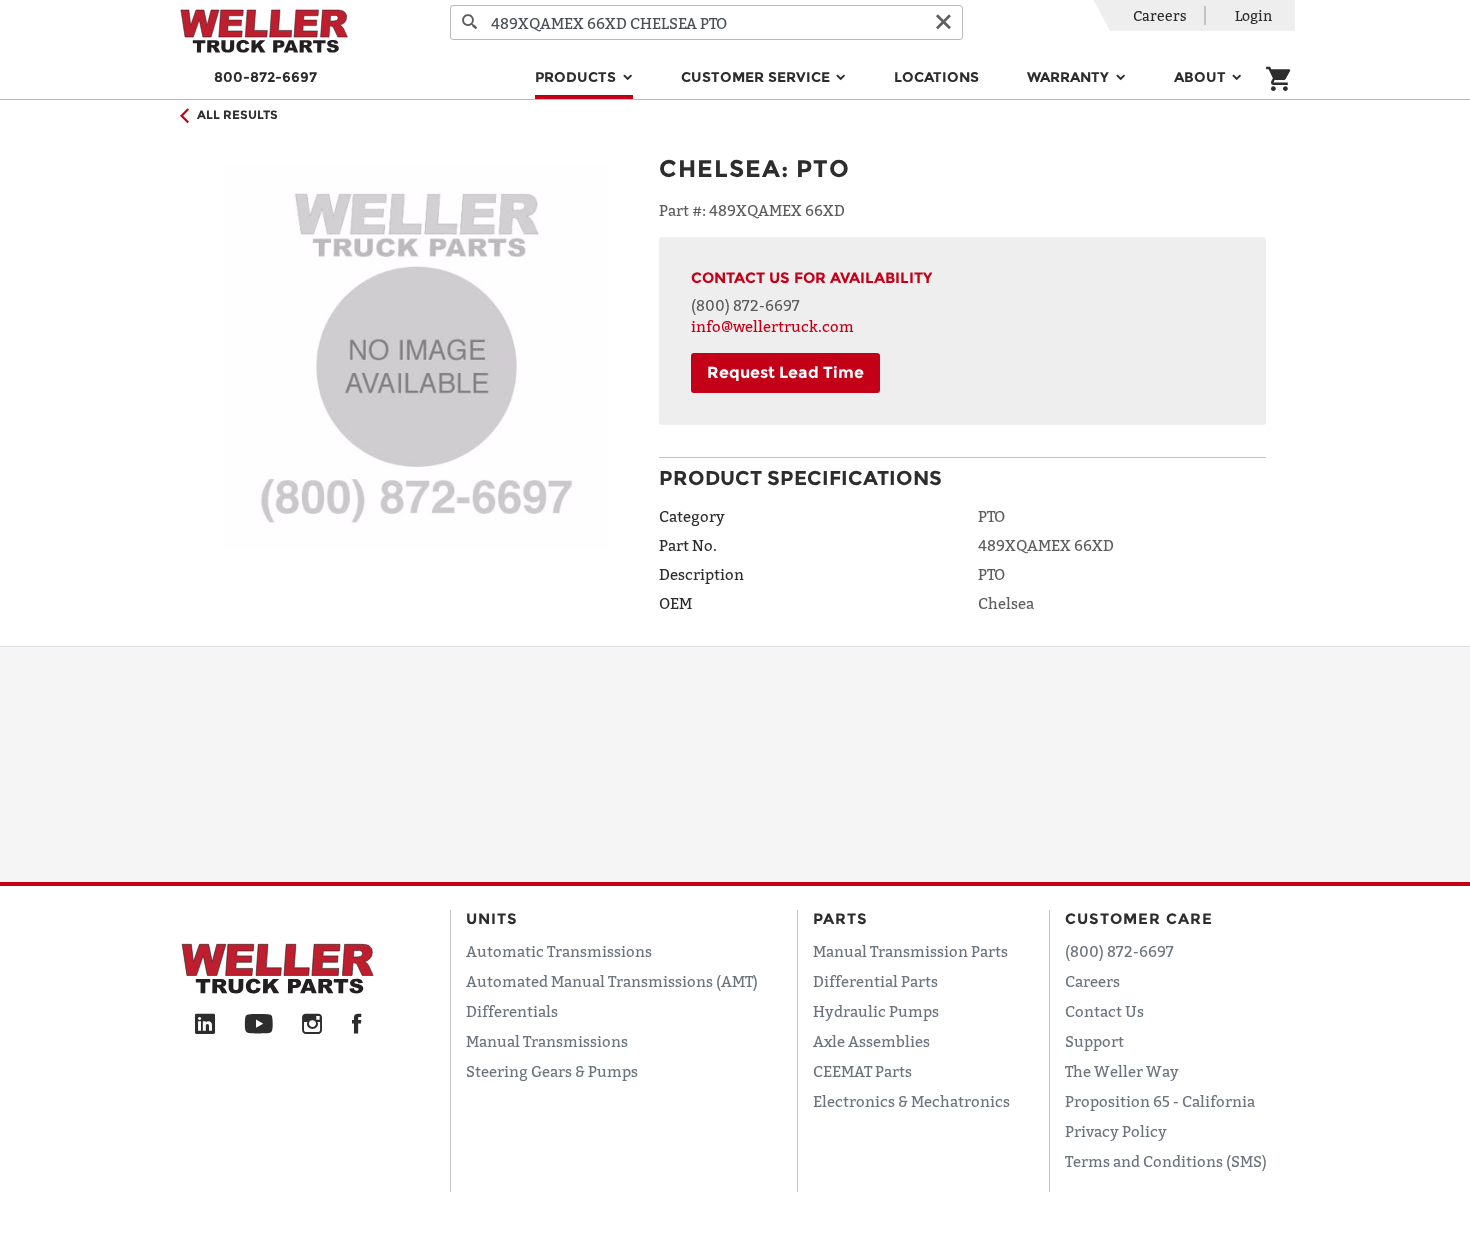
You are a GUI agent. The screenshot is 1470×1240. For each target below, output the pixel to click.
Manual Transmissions (547, 1041)
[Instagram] (312, 1025)
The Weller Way (1122, 1071)
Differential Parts (875, 981)
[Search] (470, 22)
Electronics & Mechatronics (911, 1101)
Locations (936, 77)
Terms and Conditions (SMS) (1166, 1161)
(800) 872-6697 (745, 305)
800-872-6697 (265, 77)
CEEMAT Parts (862, 1071)
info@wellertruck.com (772, 326)
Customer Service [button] (757, 77)
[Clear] (943, 22)
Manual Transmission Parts (910, 951)
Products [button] (577, 77)
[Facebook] (356, 1025)
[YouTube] (258, 1025)
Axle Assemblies (871, 1041)
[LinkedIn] (205, 1025)
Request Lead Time (785, 372)
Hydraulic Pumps (876, 1011)
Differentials (512, 1011)
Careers (1160, 15)
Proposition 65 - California (1160, 1101)
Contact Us (1104, 1011)
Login (1253, 15)
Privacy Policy (1116, 1131)
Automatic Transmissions (559, 951)
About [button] (1202, 77)
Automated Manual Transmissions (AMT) (612, 981)
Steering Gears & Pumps (552, 1071)
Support (1094, 1041)
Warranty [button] (1070, 77)
